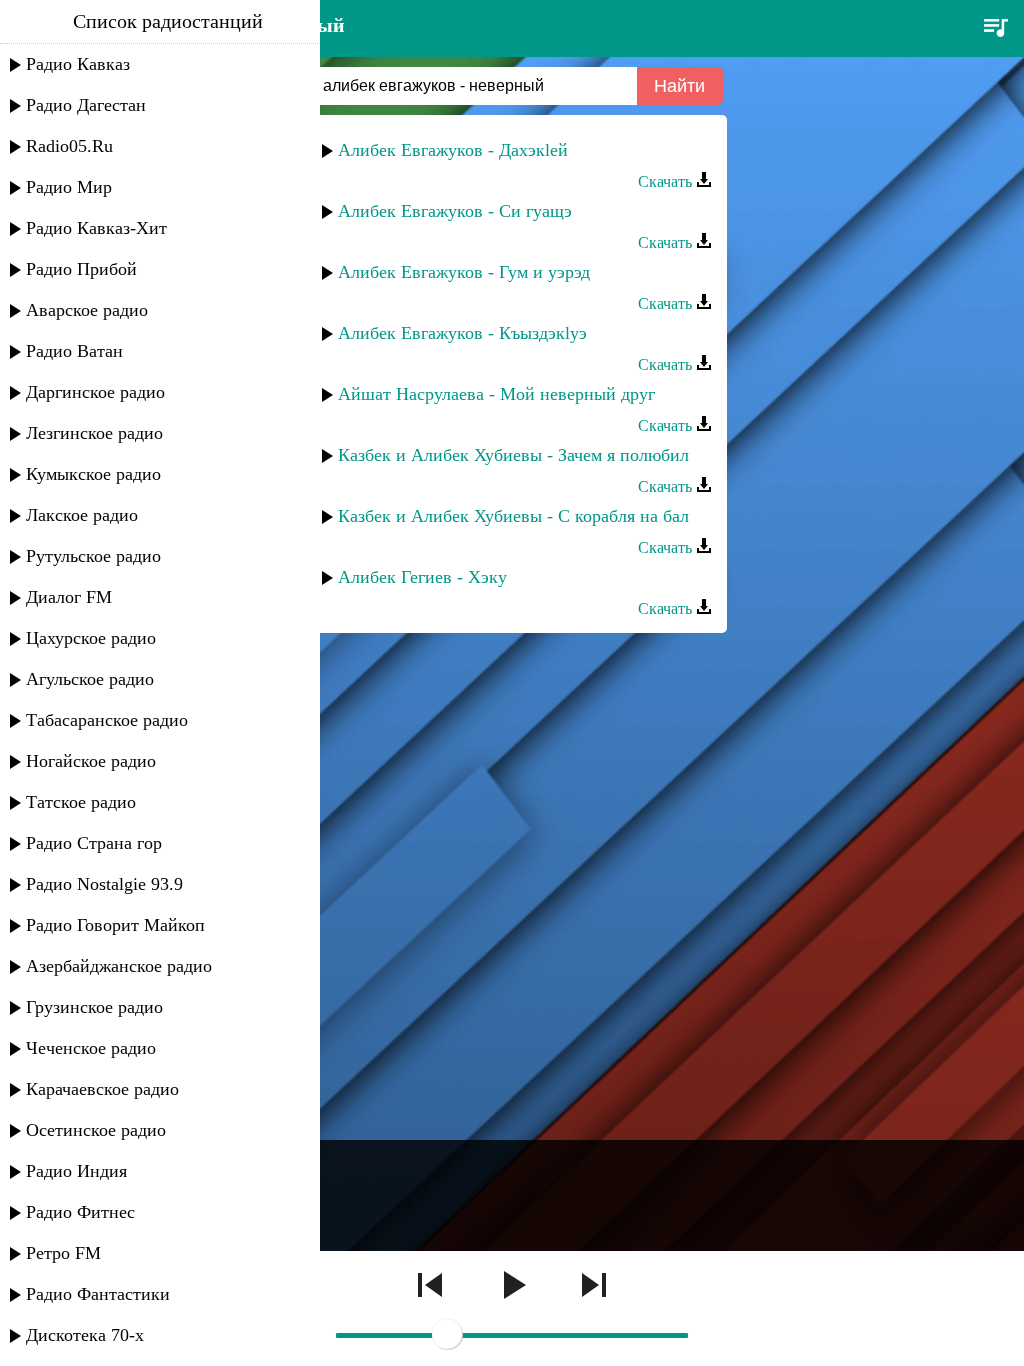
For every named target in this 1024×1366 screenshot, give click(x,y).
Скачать (667, 181)
